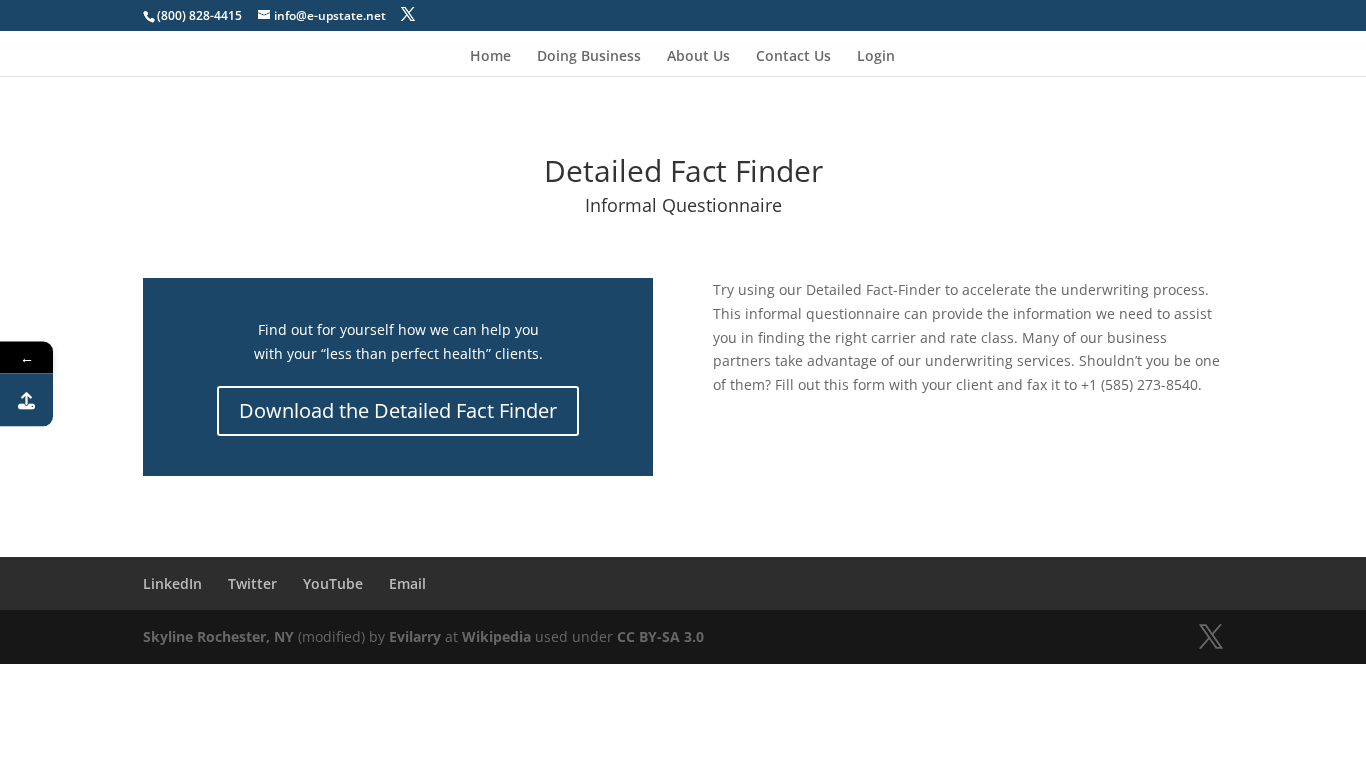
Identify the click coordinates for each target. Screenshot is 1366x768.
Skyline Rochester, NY (218, 636)
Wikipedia (496, 636)
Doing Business (589, 57)
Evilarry (415, 636)
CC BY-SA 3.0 (660, 636)
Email (407, 583)
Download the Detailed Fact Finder (398, 410)
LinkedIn (172, 583)
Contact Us (793, 57)
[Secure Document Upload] (26, 400)
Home (490, 57)
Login (876, 57)
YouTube (333, 583)
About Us (698, 57)
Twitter (252, 583)
